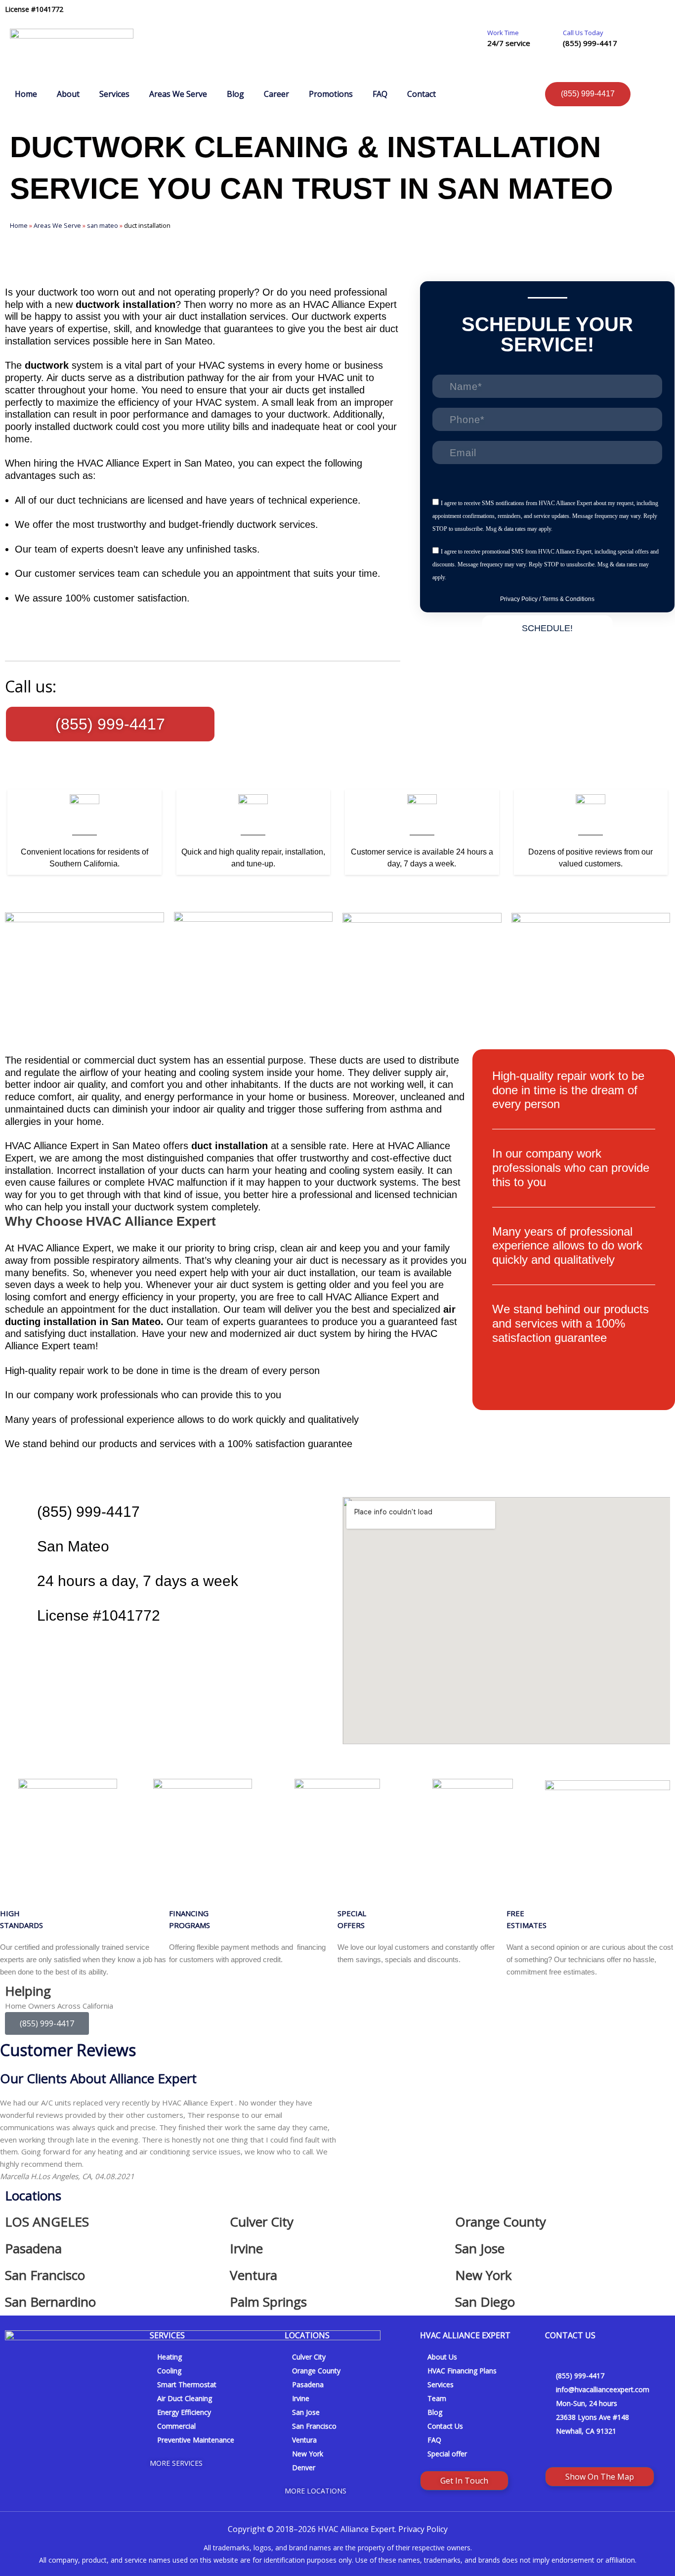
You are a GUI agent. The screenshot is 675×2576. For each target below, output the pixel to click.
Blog (235, 94)
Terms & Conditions (568, 599)
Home (26, 94)
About (68, 94)
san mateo (103, 225)
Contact (422, 94)
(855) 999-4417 (590, 43)
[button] (10, 2139)
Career (276, 94)
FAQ (380, 94)
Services (114, 94)
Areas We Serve (178, 94)
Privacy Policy (519, 599)
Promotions (331, 94)
